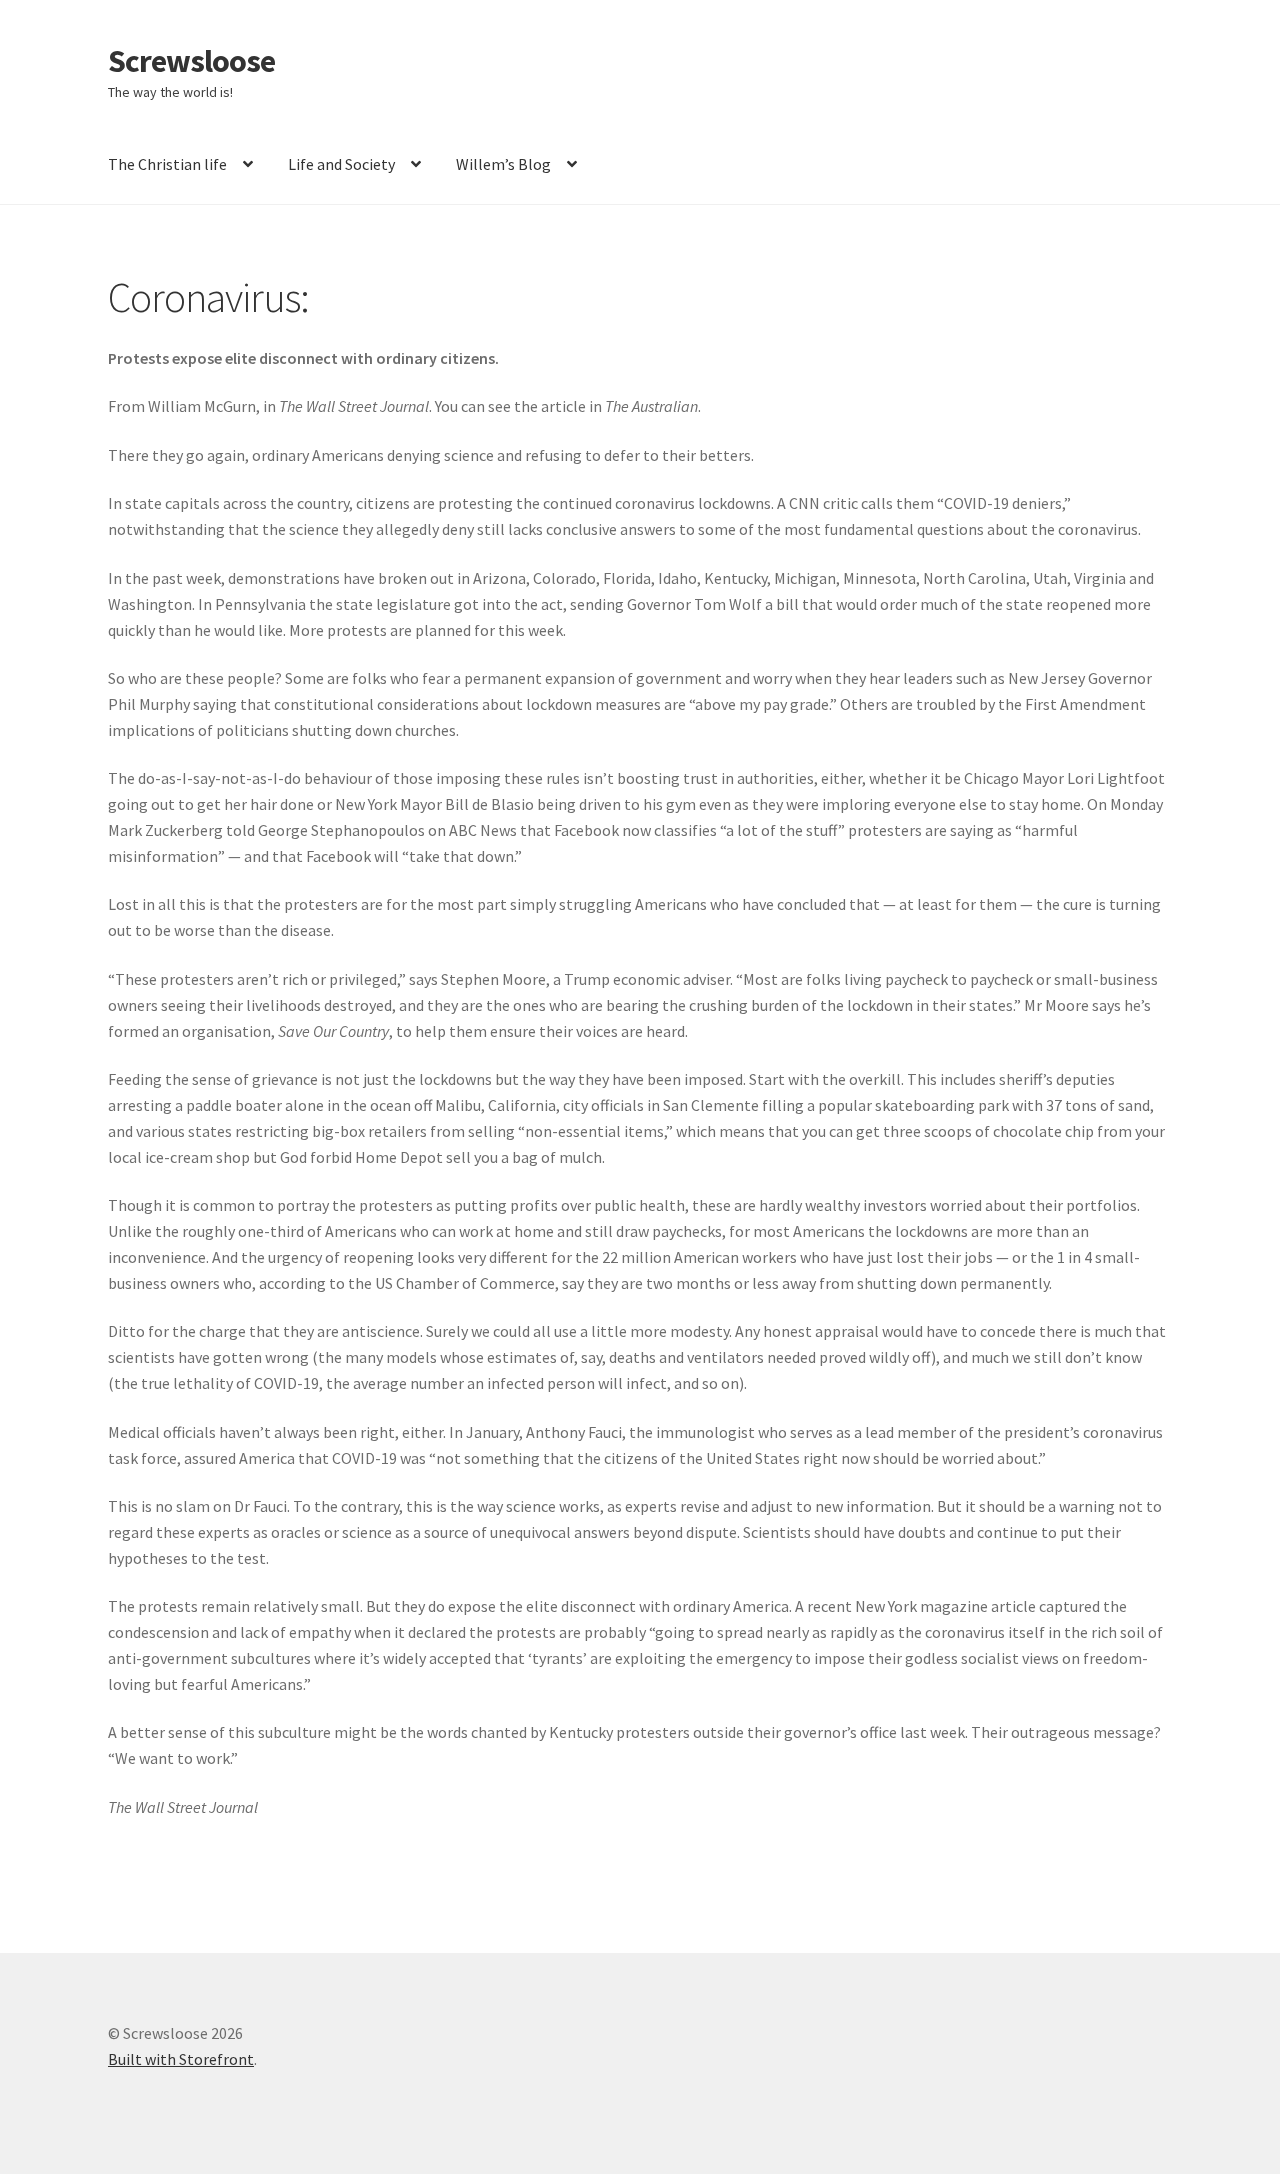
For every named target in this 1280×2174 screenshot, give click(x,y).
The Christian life (167, 164)
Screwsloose (191, 61)
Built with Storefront (181, 2059)
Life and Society (341, 164)
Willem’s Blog (503, 164)
